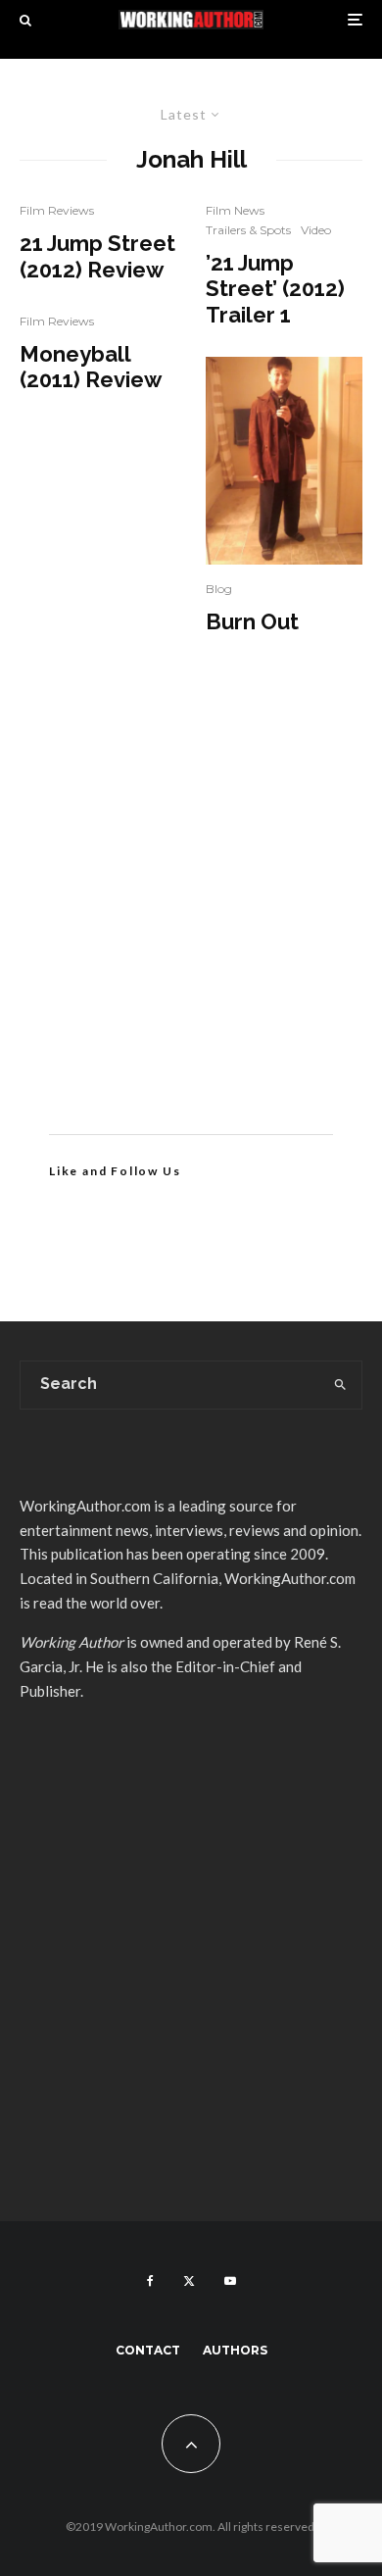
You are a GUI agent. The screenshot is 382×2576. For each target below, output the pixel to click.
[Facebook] (150, 2281)
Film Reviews (57, 210)
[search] (340, 1385)
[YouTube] (230, 2281)
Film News (235, 210)
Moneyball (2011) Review (91, 367)
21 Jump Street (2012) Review (97, 256)
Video (316, 230)
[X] (189, 2281)
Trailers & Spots (248, 230)
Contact (148, 2350)
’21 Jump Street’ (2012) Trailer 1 (275, 289)
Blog (219, 589)
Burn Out (252, 621)
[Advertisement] (191, 914)
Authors (235, 2350)
